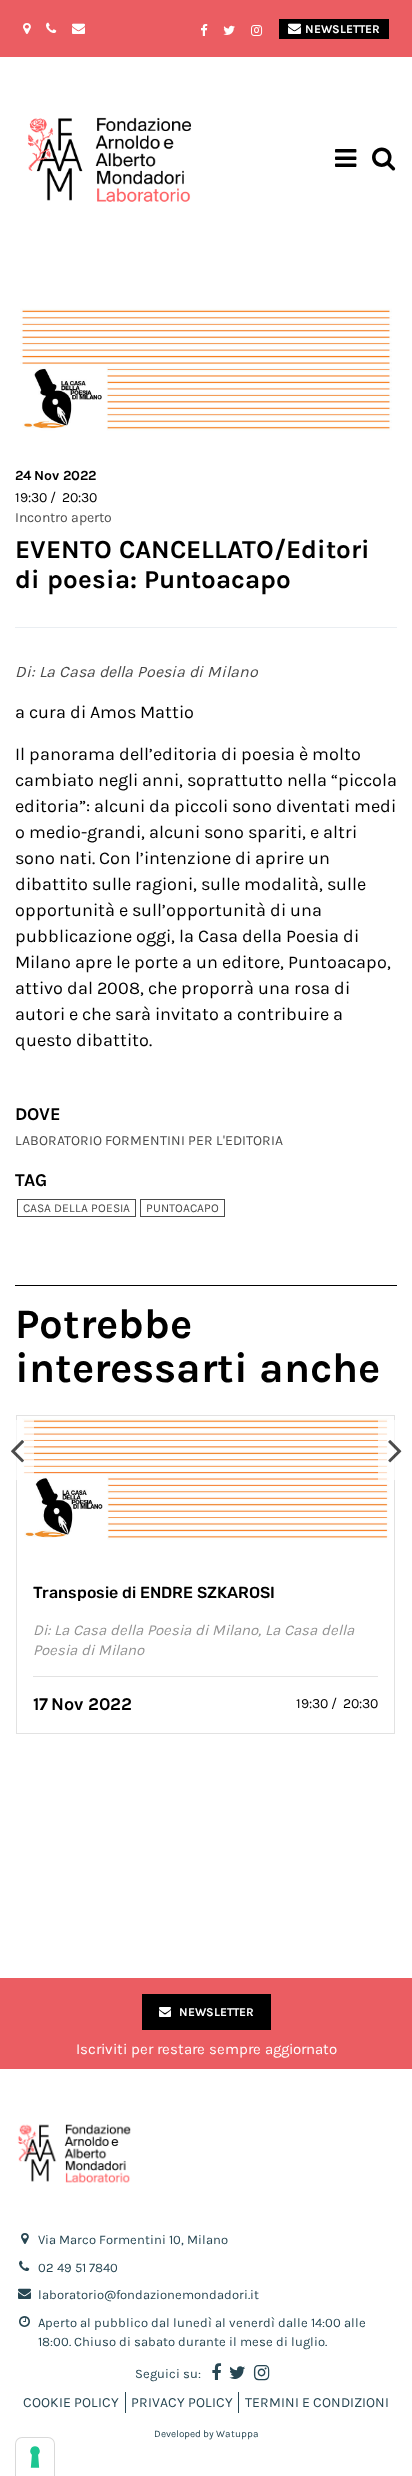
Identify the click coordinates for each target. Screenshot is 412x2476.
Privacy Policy (182, 2402)
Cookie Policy (71, 2402)
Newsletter (342, 29)
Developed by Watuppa (206, 2434)
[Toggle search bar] (383, 160)
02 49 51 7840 (78, 2267)
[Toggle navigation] (345, 161)
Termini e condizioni (317, 2402)
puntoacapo (182, 1208)
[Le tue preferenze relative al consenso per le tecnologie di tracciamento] (35, 2457)
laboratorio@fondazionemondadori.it (148, 2294)
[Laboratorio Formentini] (55, 160)
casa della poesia (76, 1208)
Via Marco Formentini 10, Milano (133, 2239)
